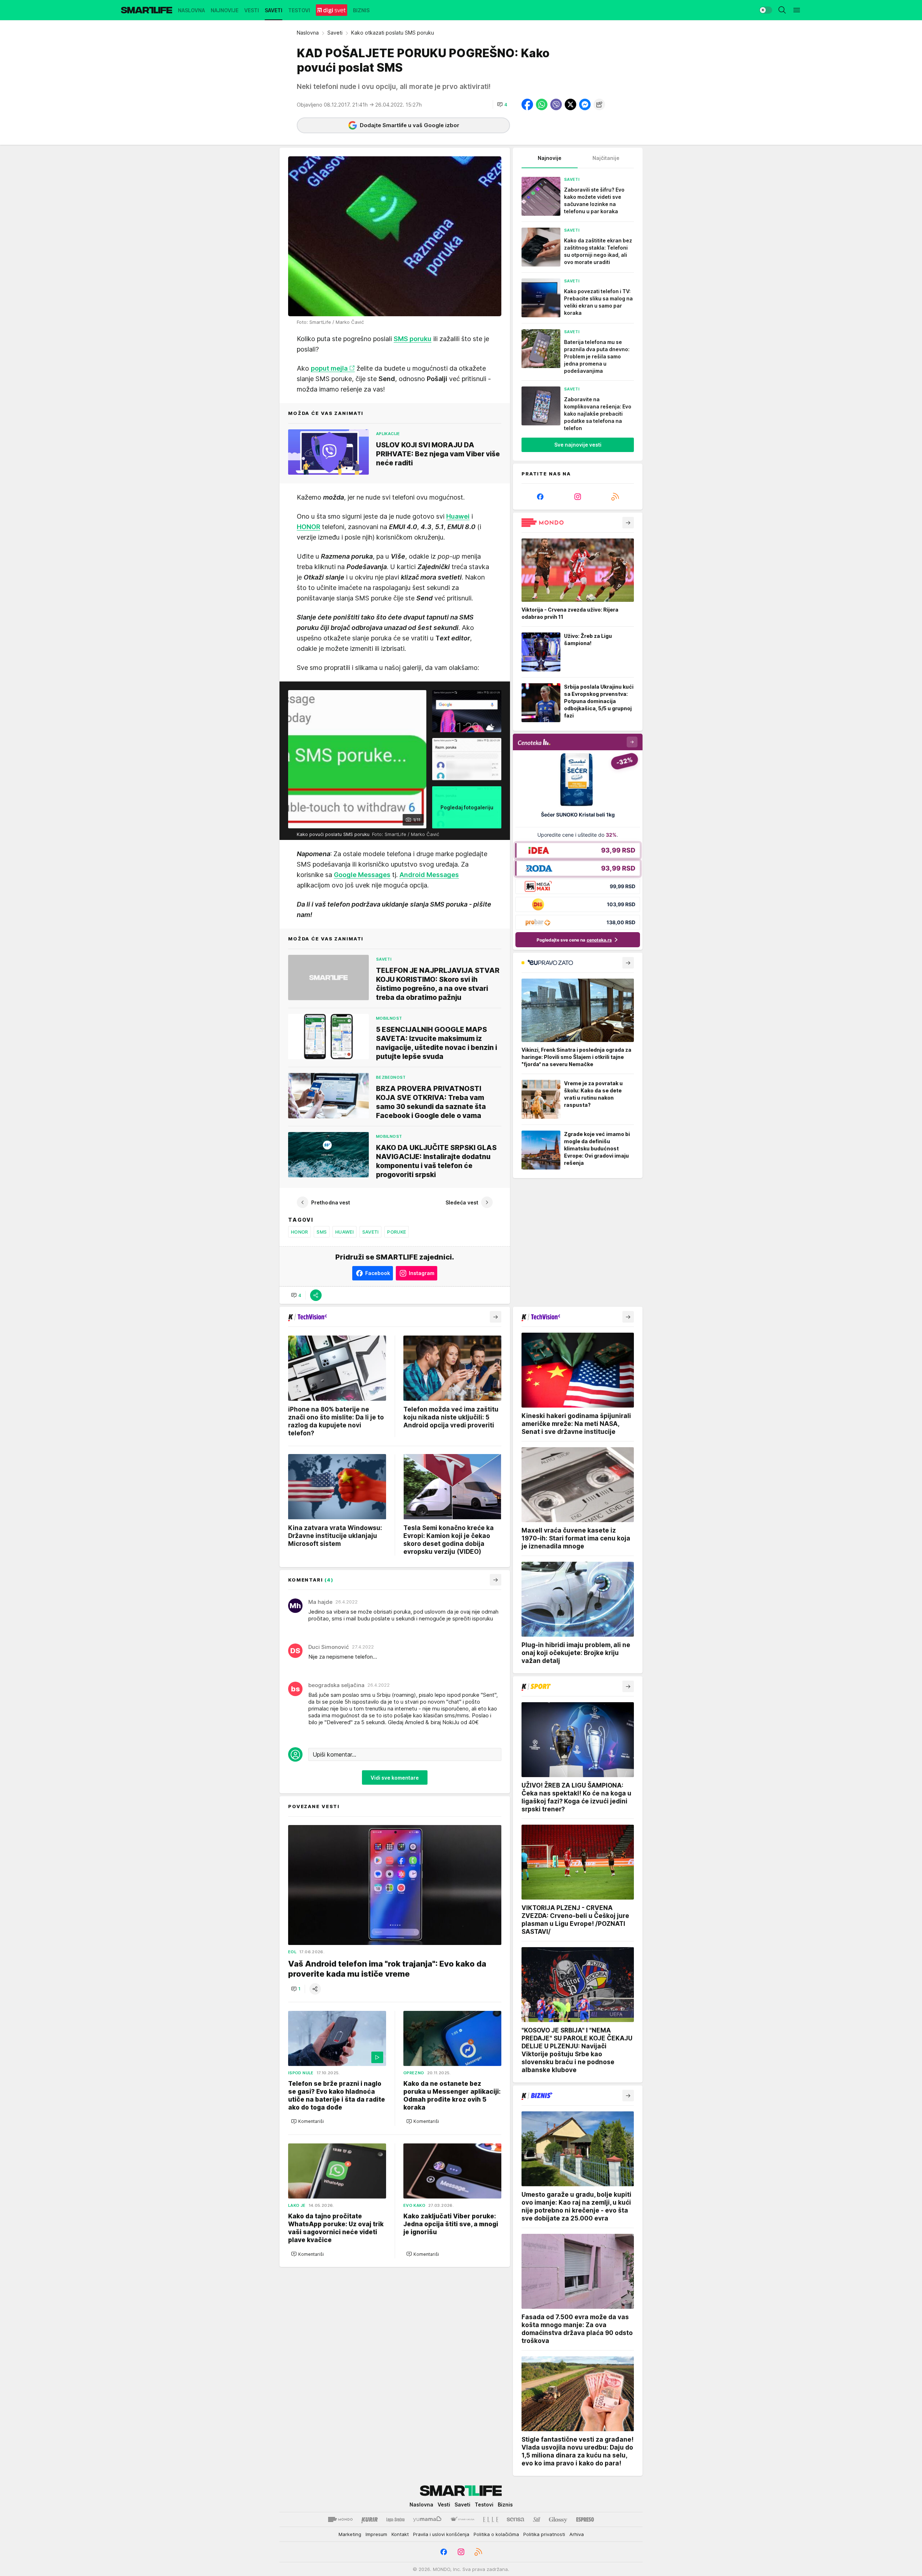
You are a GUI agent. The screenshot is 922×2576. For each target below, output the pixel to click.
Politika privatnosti (544, 2534)
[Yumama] (427, 2519)
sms (322, 1232)
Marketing (350, 2534)
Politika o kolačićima (496, 2534)
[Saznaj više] (628, 523)
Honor (299, 1232)
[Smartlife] (147, 10)
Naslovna (308, 33)
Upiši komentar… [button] (334, 1754)
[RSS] (615, 497)
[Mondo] (340, 2519)
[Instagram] (578, 497)
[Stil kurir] (537, 2519)
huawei (344, 1232)
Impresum (376, 2534)
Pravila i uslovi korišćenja (441, 2534)
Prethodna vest (331, 1202)
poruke (397, 1232)
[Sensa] (516, 2519)
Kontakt (400, 2534)
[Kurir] (370, 2519)
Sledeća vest (462, 1202)
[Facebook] (540, 497)
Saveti (335, 33)
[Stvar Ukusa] (462, 2519)
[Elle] (491, 2519)
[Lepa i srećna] (395, 2519)
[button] (502, 104)
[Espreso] (585, 2519)
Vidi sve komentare (395, 1777)
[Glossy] (558, 2519)
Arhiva (577, 2534)
